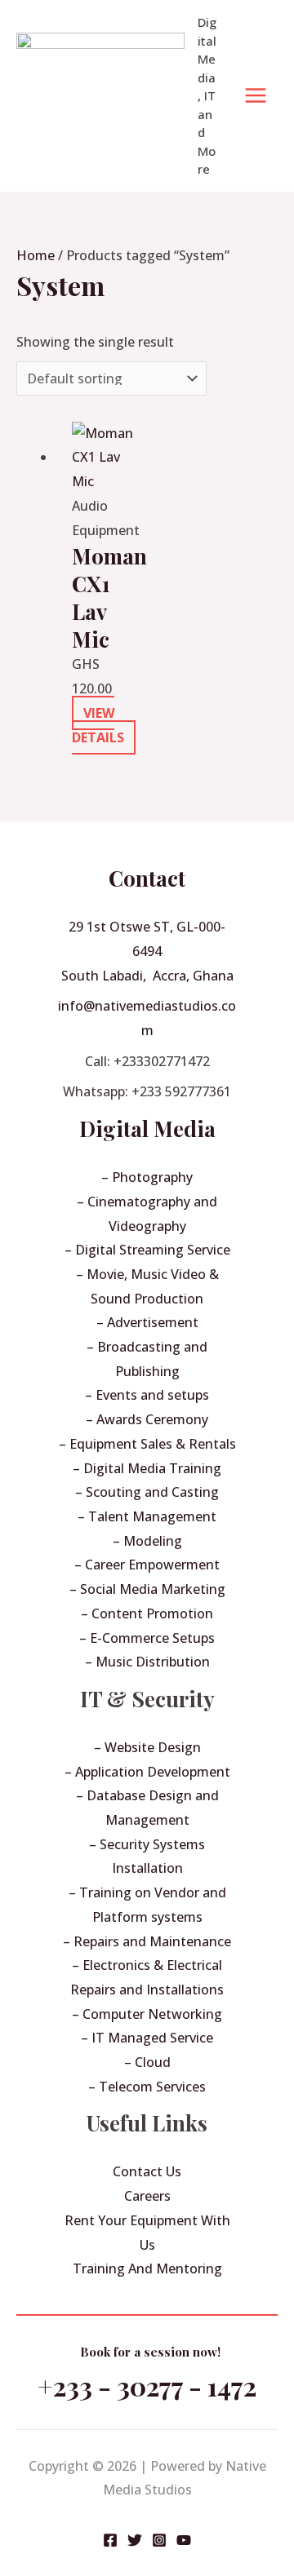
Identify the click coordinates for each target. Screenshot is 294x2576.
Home (36, 255)
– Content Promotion (147, 1613)
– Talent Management (147, 1516)
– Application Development (147, 1772)
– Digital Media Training (147, 1468)
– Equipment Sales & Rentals (147, 1444)
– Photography (147, 1177)
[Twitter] (135, 2540)
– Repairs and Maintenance (147, 1941)
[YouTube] (184, 2540)
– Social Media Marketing (147, 1589)
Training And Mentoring (147, 2268)
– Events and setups (147, 1395)
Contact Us (147, 2171)
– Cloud (147, 2062)
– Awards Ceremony (147, 1419)
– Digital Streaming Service (147, 1250)
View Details (98, 725)
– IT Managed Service (147, 2038)
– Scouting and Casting (147, 1492)
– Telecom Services (147, 2087)
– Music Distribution (147, 1662)
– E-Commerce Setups (147, 1638)
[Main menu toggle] (256, 95)
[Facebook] (110, 2540)
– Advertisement (147, 1322)
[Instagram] (159, 2540)
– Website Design (147, 1747)
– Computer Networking (147, 2014)
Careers (147, 2196)
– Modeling (147, 1541)
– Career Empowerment (147, 1565)
